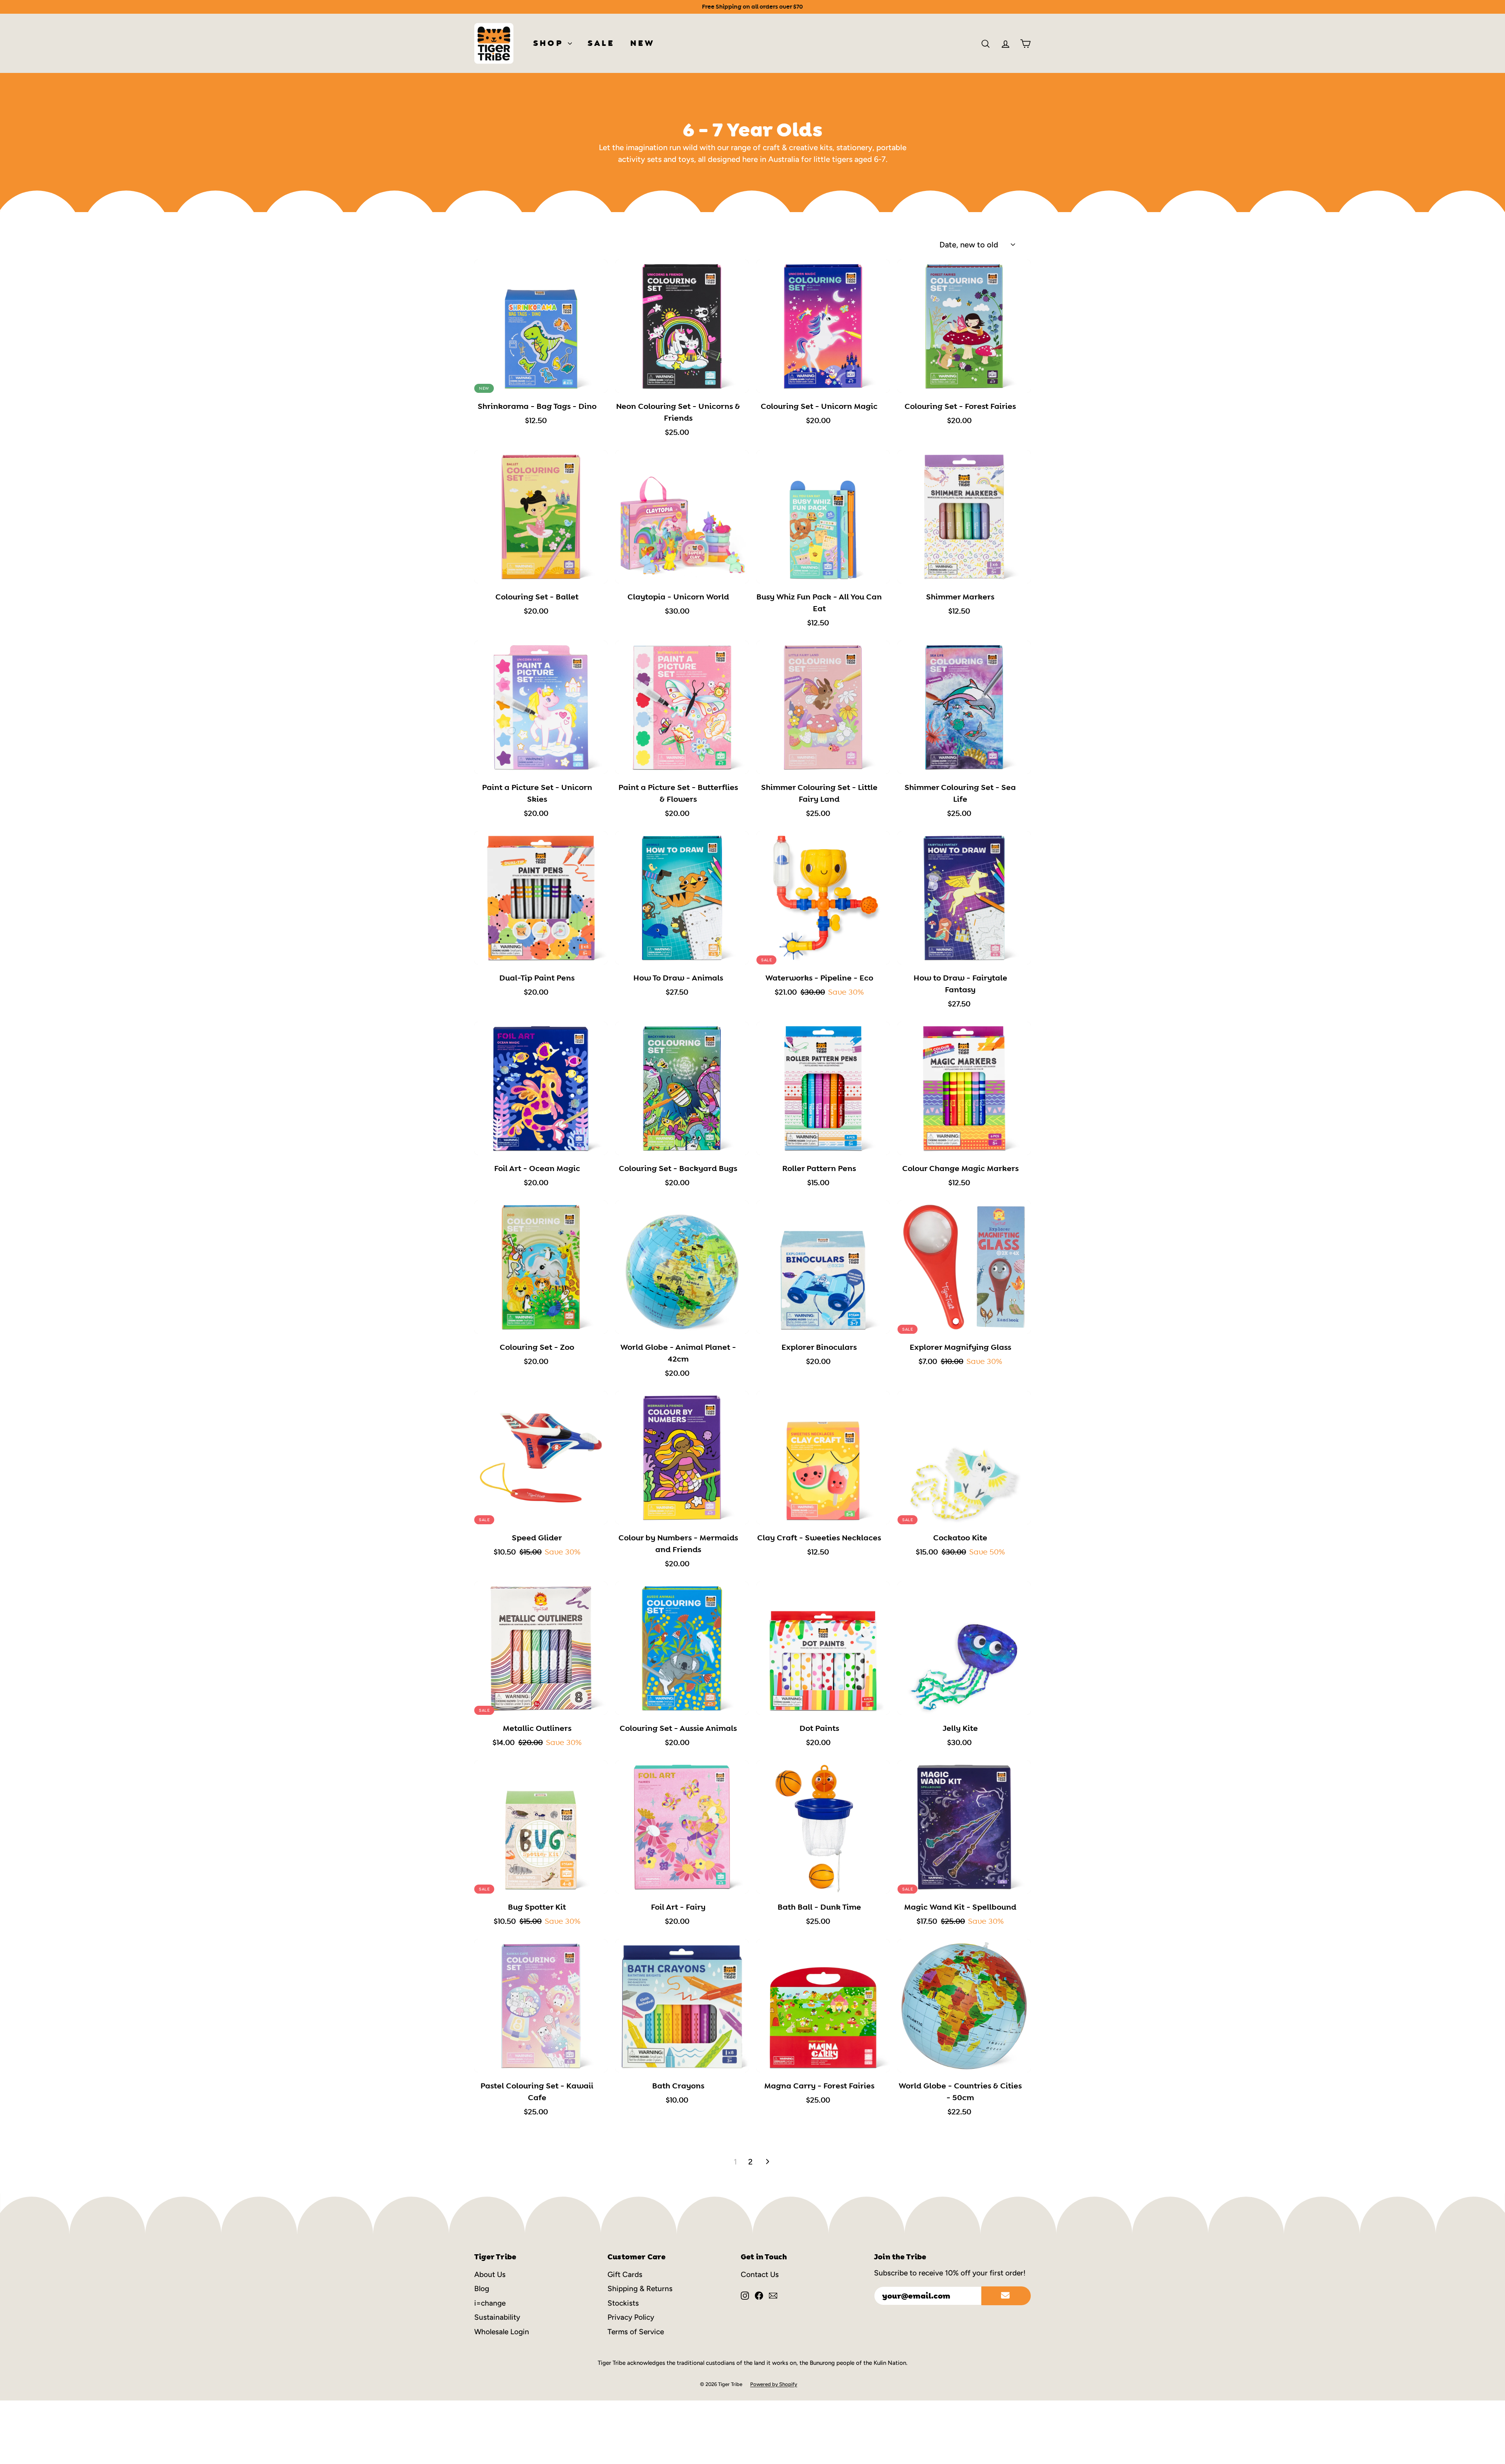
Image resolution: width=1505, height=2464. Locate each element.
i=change (490, 2303)
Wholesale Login (502, 2332)
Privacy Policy (631, 2317)
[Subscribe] (1006, 2296)
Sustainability (497, 2317)
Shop (549, 43)
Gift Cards (625, 2274)
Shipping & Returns (640, 2289)
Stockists (623, 2303)
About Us (490, 2274)
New (643, 43)
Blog (482, 2289)
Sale (601, 43)
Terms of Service (636, 2332)
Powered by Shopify (774, 2384)
